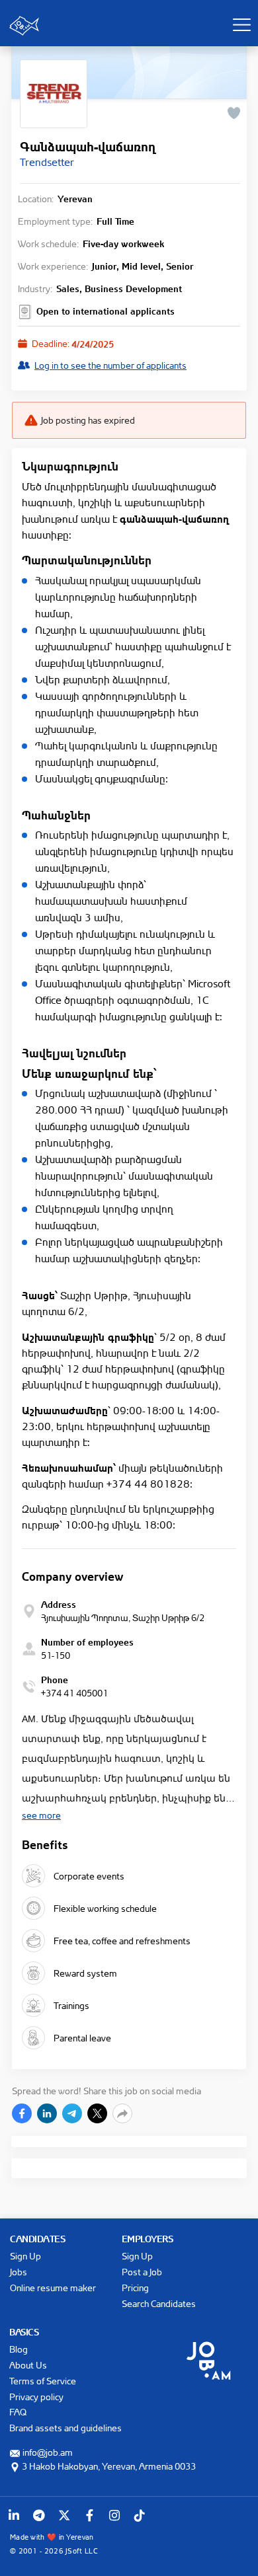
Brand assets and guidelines (65, 2428)
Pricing (135, 2288)
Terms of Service (43, 2381)
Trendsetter (47, 162)
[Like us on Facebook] (89, 2515)
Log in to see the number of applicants (110, 365)
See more (41, 1815)
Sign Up (25, 2256)
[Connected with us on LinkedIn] (14, 2515)
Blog (19, 2349)
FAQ (18, 2412)
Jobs (19, 2272)
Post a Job (142, 2272)
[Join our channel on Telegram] (39, 2515)
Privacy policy (36, 2397)
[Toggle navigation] (241, 24)
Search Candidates (159, 2303)
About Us (28, 2365)
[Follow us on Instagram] (114, 2515)
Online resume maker (53, 2288)
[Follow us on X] (64, 2515)
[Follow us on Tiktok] (140, 2515)
